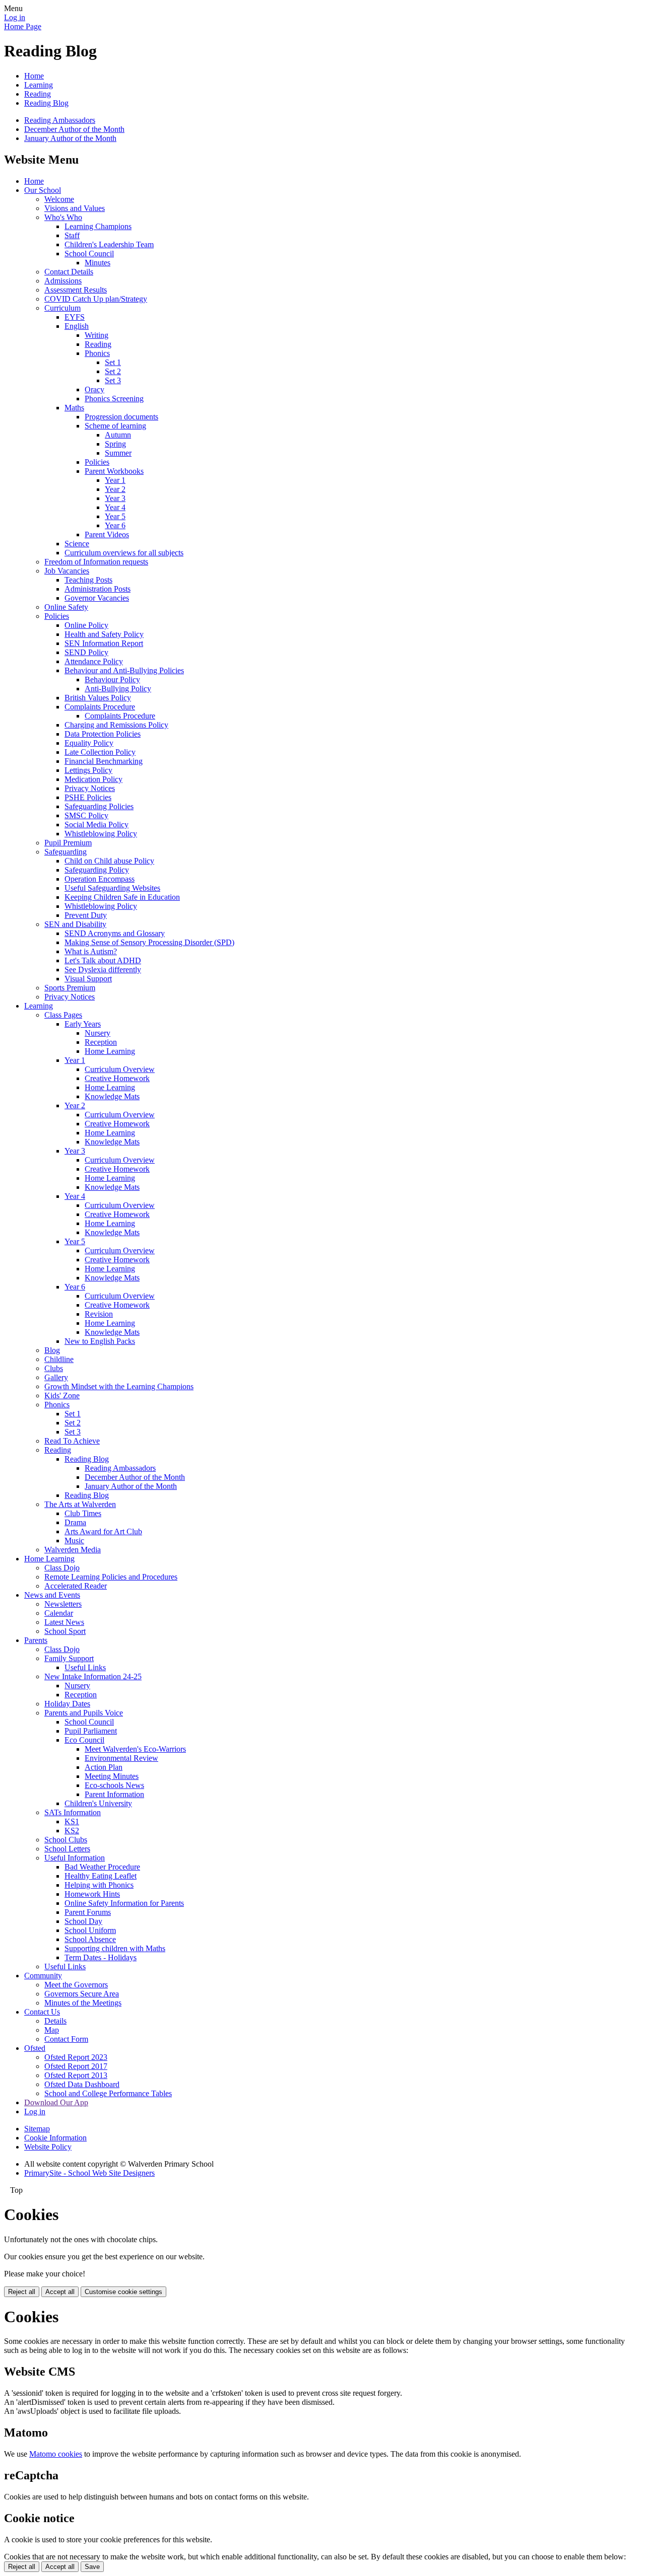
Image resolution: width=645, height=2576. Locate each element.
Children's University (98, 1803)
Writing (96, 335)
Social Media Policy (96, 825)
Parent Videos (107, 534)
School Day (83, 1921)
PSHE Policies (88, 797)
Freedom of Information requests (96, 562)
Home (34, 76)
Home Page (23, 26)
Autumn (118, 435)
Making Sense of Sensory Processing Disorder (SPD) (149, 942)
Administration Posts (98, 589)
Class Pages (63, 1015)
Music (74, 1541)
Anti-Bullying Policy (118, 689)
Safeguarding (66, 852)
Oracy (94, 389)
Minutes (98, 263)
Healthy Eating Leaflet (101, 1876)
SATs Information (73, 1812)
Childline (59, 1359)
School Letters (67, 1849)
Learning (39, 85)
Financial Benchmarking (104, 761)
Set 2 (113, 371)
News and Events (52, 1595)
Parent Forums (88, 1912)
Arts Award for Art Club (103, 1531)
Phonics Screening (114, 399)
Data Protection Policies (103, 734)
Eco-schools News (114, 1785)
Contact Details (69, 272)
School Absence (90, 1939)
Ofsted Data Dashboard (82, 2084)
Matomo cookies (56, 2454)
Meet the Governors (76, 1985)
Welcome (59, 199)
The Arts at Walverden (80, 1504)
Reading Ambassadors (60, 120)
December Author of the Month (74, 129)
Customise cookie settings (123, 2292)
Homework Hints (92, 1894)
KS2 (72, 1831)
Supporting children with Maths (115, 1948)
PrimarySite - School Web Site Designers (89, 2173)
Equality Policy (89, 743)
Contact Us (42, 2012)
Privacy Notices (90, 788)
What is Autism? (91, 951)
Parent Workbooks (114, 471)
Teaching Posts (88, 580)
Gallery (56, 1377)
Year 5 (115, 516)
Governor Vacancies (97, 598)
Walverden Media (73, 1550)
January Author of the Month (70, 138)
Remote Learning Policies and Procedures (111, 1577)
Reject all (22, 2292)
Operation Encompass (100, 879)
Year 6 (115, 525)
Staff (72, 235)
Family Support (69, 1658)
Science (77, 544)
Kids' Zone (62, 1396)
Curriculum (62, 308)
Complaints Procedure (100, 707)
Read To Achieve (72, 1441)
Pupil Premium (68, 843)
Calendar (59, 1613)
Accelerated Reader (76, 1586)
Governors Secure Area (82, 1994)
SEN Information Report (104, 643)
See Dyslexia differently (103, 970)
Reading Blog (46, 103)
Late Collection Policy (100, 752)
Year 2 (115, 489)
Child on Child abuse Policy (109, 861)
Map (52, 2030)
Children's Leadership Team (109, 244)
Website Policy (48, 2147)
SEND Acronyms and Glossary (115, 933)
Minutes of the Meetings (83, 2003)
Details (55, 2021)
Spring (115, 444)
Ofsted (35, 2048)
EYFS (75, 317)
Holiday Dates (67, 1704)
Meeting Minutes (112, 1776)
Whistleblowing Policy (101, 834)
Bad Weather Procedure (102, 1867)
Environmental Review (121, 1758)
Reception (101, 1042)
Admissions (63, 281)
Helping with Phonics (99, 1885)
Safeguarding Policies (99, 806)
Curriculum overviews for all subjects (124, 553)
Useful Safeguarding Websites (112, 888)
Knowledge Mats (112, 1096)
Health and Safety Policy (104, 634)
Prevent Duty (86, 915)
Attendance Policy (94, 661)
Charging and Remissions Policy (116, 725)
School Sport (65, 1631)
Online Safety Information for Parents (124, 1903)
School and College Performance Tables (108, 2093)
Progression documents (121, 417)
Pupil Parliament (91, 1731)
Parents (36, 1640)
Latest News (64, 1622)
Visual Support (88, 979)
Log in (15, 17)
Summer (118, 453)
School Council (89, 254)
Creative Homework (117, 1078)
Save (92, 2567)
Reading (38, 94)
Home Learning (110, 1051)
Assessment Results (76, 290)
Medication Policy (93, 779)
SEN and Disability (75, 924)
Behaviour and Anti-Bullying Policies (124, 670)
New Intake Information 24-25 (93, 1676)
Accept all (60, 2292)
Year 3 (115, 498)
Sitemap (37, 2129)
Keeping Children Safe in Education (122, 897)
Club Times (83, 1513)
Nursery (98, 1033)
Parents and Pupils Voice (84, 1713)
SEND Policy (86, 652)
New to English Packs (100, 1341)
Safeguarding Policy (97, 870)
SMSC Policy (86, 815)
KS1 (72, 1821)
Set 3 (113, 380)
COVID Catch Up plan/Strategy (96, 299)
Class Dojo (62, 1568)
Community (43, 1976)
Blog (52, 1350)
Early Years (83, 1024)
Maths (74, 408)
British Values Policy (98, 698)
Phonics (97, 353)
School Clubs (66, 1840)
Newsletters (63, 1604)
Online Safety (66, 607)
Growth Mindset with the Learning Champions (119, 1386)
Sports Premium (70, 988)
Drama (75, 1522)
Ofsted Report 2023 (76, 2057)
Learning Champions (98, 226)
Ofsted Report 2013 (76, 2075)
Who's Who (63, 217)
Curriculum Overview (120, 1069)
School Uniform (90, 1930)
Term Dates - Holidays (101, 1957)
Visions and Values (75, 208)
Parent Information (114, 1794)
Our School (43, 190)
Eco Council (84, 1740)
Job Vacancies (67, 571)
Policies (97, 462)
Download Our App (56, 2102)
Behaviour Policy (112, 679)
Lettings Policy (88, 770)
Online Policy (86, 625)
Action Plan (104, 1767)
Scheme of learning (115, 426)
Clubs (54, 1368)
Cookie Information (55, 2138)
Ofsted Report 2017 (76, 2066)
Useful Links (85, 1667)
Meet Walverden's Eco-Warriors (135, 1749)
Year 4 (115, 507)
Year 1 (115, 480)
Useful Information (75, 1858)
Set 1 (113, 362)
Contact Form (66, 2039)
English (77, 326)
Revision (99, 1314)
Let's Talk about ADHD (103, 960)
